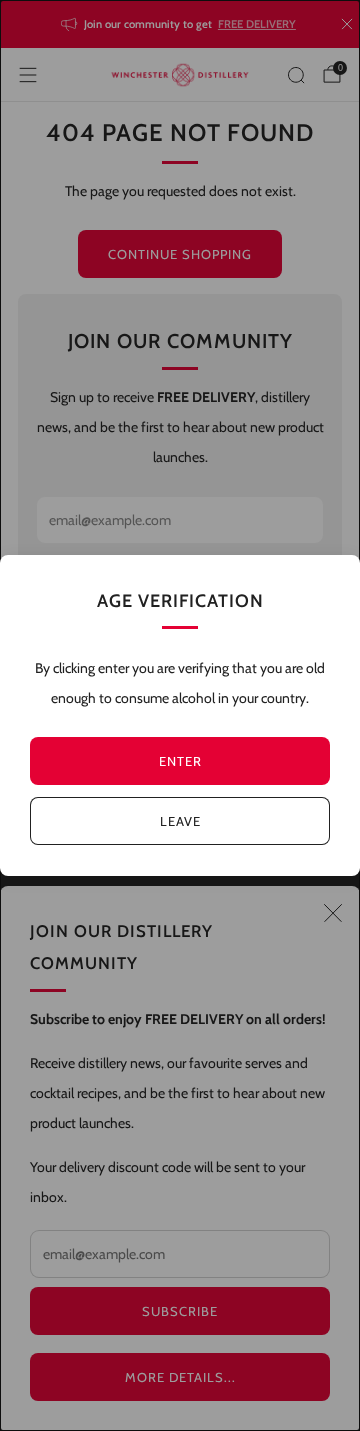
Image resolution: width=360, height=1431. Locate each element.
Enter (180, 761)
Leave (180, 821)
